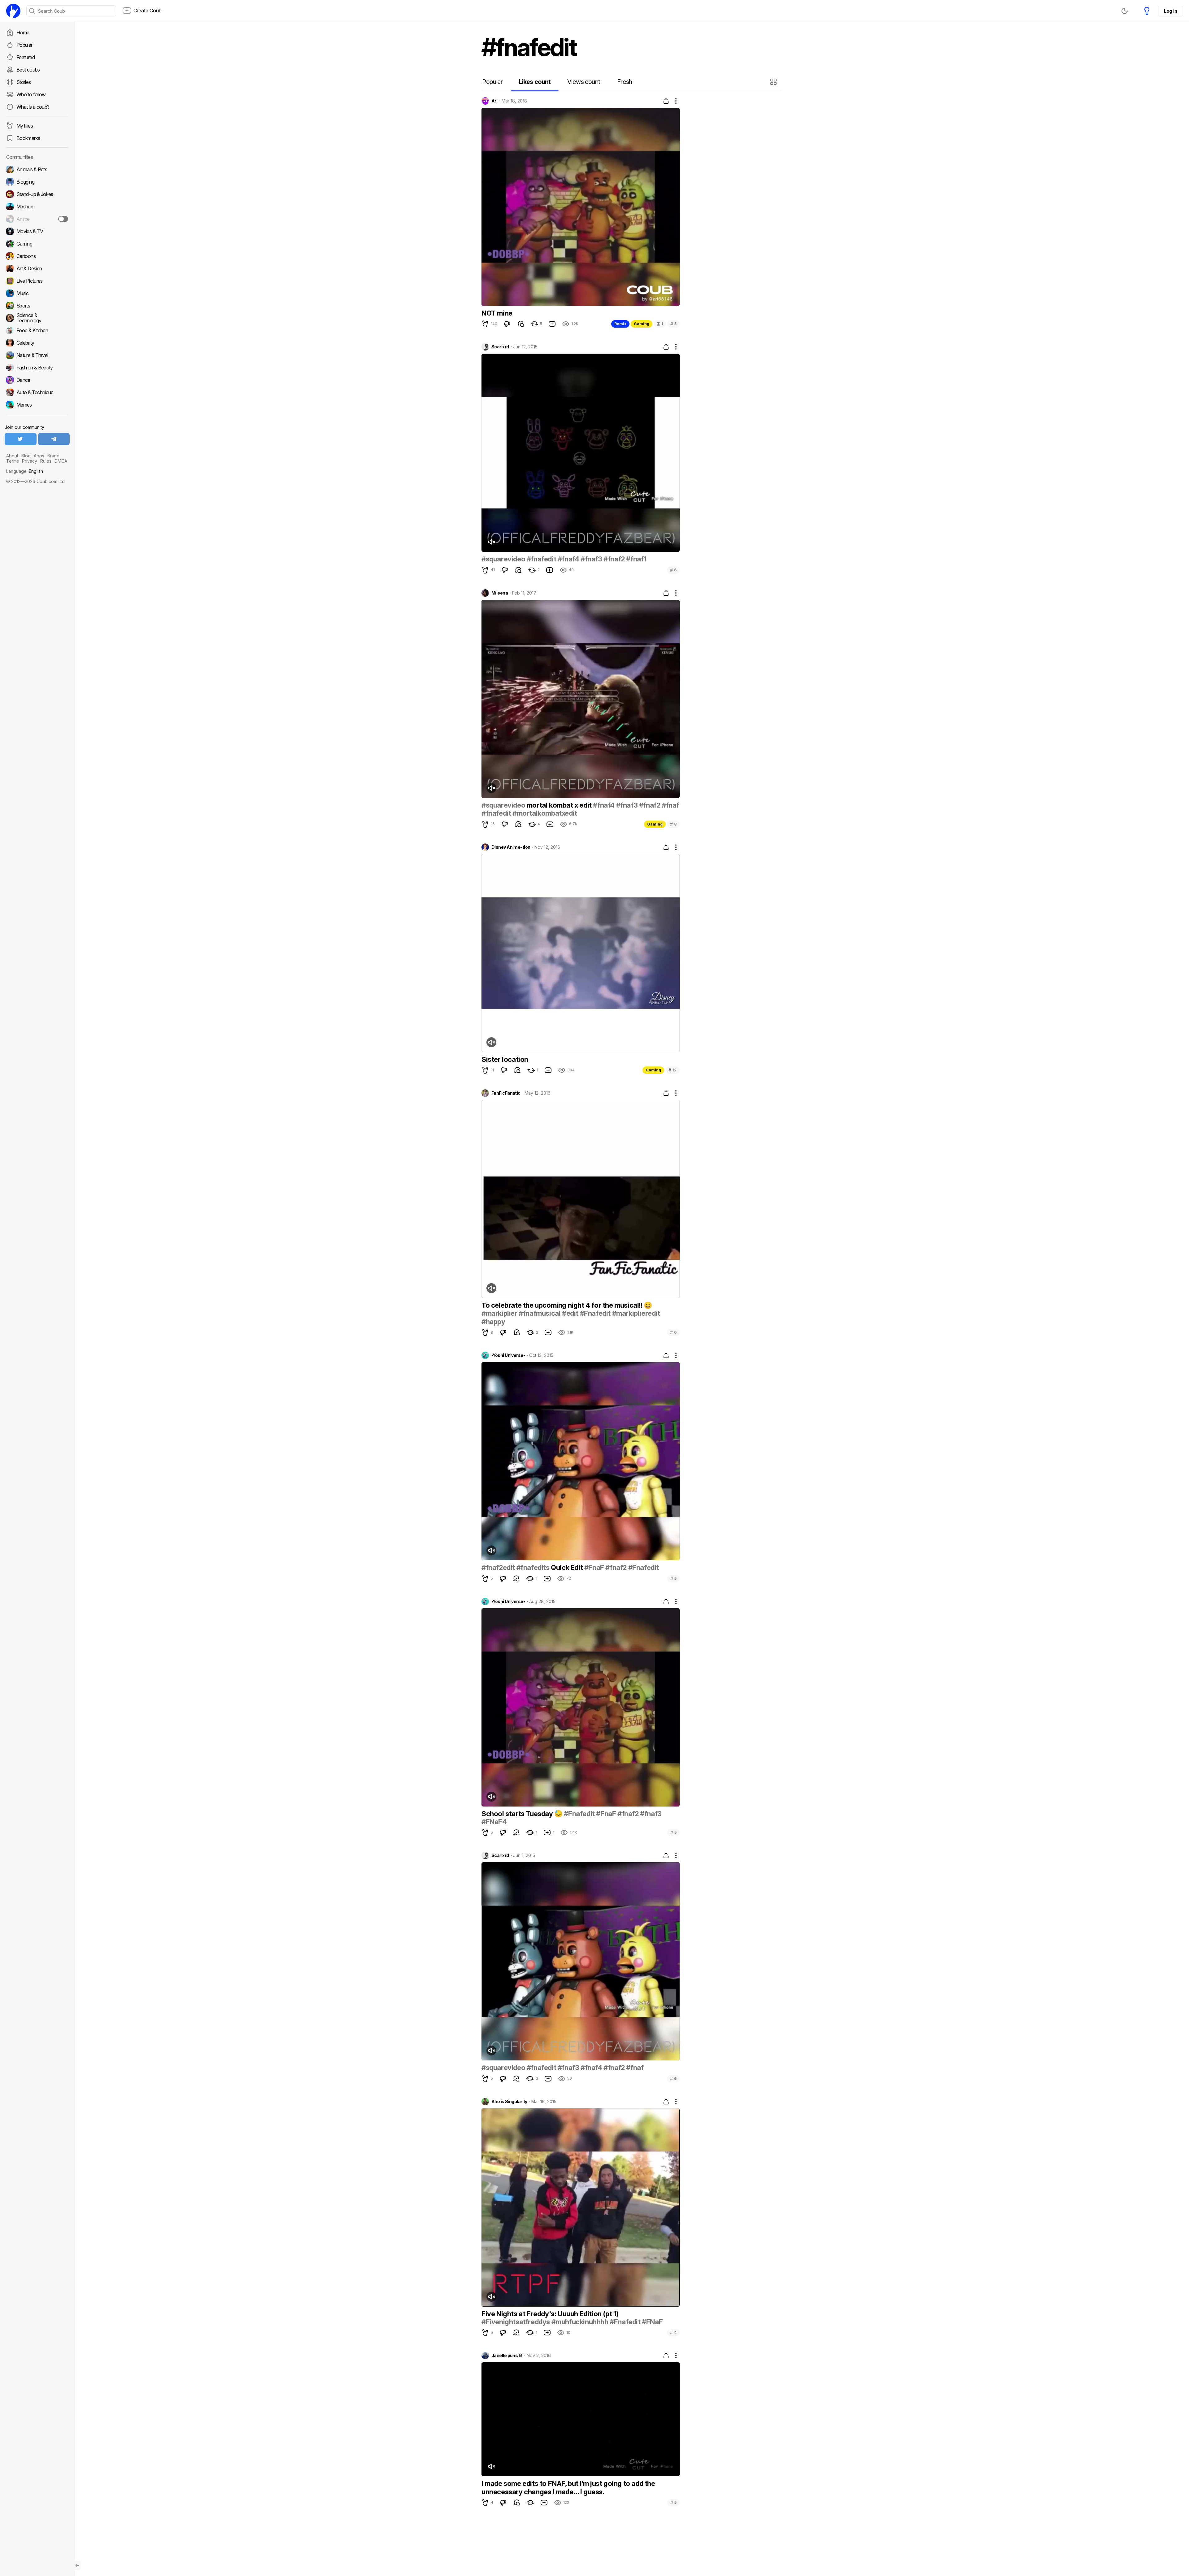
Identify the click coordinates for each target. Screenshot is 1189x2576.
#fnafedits (533, 1567)
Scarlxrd (500, 347)
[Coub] (13, 11)
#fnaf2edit (498, 1567)
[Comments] (521, 324)
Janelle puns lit (507, 2356)
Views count (584, 82)
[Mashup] (37, 207)
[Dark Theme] (1125, 11)
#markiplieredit (636, 1313)
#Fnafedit (595, 1313)
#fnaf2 (614, 559)
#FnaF (594, 1567)
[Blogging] (37, 182)
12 (673, 1070)
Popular (24, 45)
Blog (26, 456)
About (12, 456)
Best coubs (28, 70)
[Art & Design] (37, 268)
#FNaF (652, 2322)
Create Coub (148, 11)
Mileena (500, 593)
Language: (25, 471)
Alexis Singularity (509, 2102)
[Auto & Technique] (37, 392)
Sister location (505, 1059)
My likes (25, 126)
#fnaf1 (636, 559)
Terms (13, 461)
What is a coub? (33, 107)
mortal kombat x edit (559, 805)
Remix (620, 324)
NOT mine (497, 313)
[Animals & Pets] (37, 169)
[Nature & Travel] (37, 355)
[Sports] (37, 306)
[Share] (666, 101)
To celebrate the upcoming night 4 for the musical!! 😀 (567, 1305)
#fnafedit (541, 559)
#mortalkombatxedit (545, 813)
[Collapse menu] (77, 2565)
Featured (26, 57)
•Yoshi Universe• (508, 1355)
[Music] (37, 293)
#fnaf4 (568, 559)
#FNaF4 (494, 1822)
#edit (570, 1313)
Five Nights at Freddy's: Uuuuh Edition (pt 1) (550, 2314)
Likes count (535, 82)
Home (23, 33)
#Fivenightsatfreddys (516, 2322)
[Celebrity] (37, 343)
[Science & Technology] (37, 318)
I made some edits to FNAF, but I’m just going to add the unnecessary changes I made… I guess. (568, 2487)
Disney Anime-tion (511, 847)
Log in (1170, 11)
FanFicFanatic (506, 1093)
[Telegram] (54, 439)
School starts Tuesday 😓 (523, 1814)
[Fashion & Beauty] (37, 368)
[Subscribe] (63, 219)
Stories (24, 82)
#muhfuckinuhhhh (580, 2322)
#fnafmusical (540, 1313)
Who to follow (31, 94)
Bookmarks (28, 138)
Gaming (642, 324)
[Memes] (37, 405)
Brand (53, 456)
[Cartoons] (37, 256)
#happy (493, 1322)
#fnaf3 (591, 559)
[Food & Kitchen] (37, 330)
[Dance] (37, 380)
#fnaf (670, 805)
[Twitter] (21, 439)
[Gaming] (37, 244)
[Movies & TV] (37, 231)
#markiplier (499, 1313)
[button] (774, 82)
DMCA (61, 461)
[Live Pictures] (37, 281)
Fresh (625, 82)
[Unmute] (491, 542)
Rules (46, 461)
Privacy (30, 461)
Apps (39, 456)
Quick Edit (567, 1567)
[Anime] (37, 219)
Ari (494, 101)
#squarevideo (503, 559)
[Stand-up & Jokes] (37, 194)
